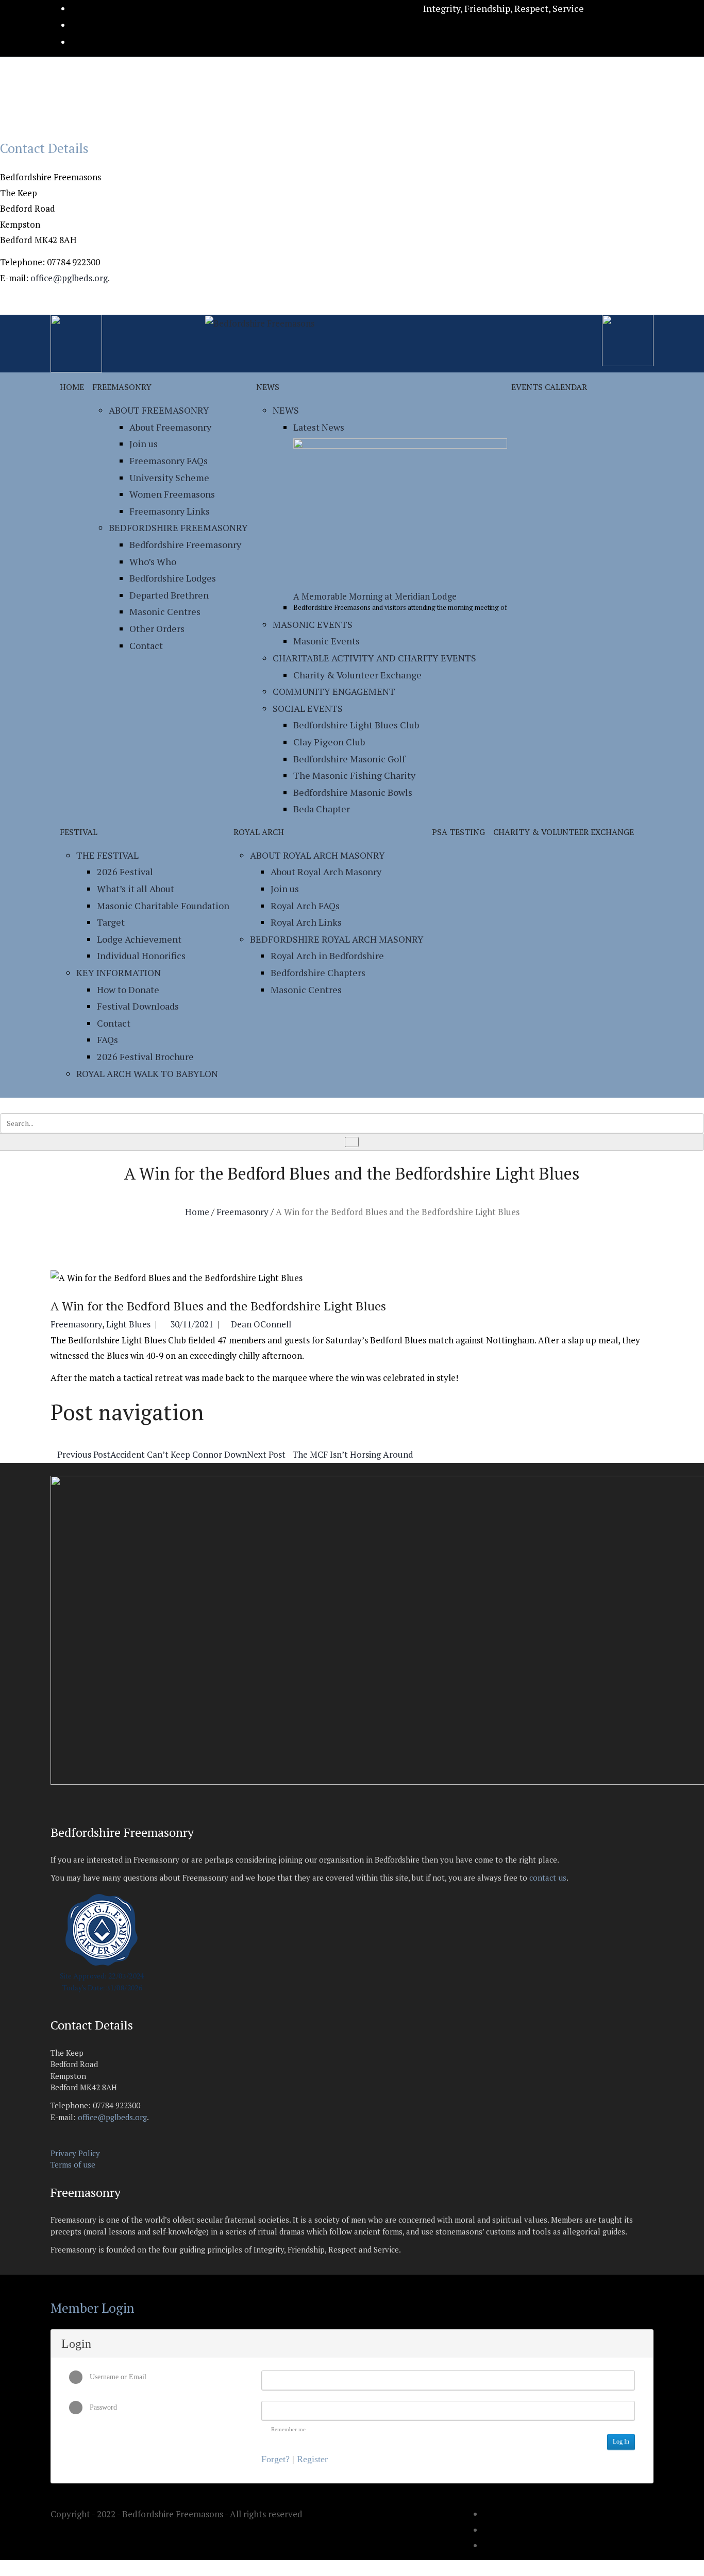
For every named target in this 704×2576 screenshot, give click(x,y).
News (268, 387)
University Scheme (169, 477)
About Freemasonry (159, 410)
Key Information (119, 973)
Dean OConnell (261, 1324)
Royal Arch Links (306, 922)
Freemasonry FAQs (169, 460)
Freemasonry (122, 387)
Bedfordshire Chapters (318, 973)
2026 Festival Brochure (145, 1056)
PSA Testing (458, 832)
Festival (79, 832)
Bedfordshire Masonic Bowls (353, 792)
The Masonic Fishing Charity (354, 775)
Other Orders (157, 628)
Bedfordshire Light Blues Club (356, 725)
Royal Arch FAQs (305, 906)
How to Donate (128, 990)
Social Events (308, 708)
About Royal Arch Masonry (317, 855)
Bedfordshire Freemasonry (178, 527)
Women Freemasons (172, 494)
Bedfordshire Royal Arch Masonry (337, 939)
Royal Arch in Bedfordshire (327, 956)
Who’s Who (153, 561)
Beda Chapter (322, 809)
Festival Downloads (138, 1006)
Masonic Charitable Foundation (163, 906)
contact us (548, 1878)
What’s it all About (136, 889)
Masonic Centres (165, 611)
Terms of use (73, 2164)
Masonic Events (313, 624)
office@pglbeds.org (69, 278)
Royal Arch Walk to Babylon (147, 1073)
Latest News (319, 427)
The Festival (107, 855)
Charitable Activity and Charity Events (374, 658)
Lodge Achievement (139, 939)
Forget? (275, 2459)
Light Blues (128, 1324)
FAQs (107, 1039)
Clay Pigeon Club (329, 742)
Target (111, 922)
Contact (146, 645)
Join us (144, 443)
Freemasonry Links (170, 511)
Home (72, 387)
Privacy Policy (75, 2153)
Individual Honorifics (141, 956)
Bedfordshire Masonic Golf (349, 759)
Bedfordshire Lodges (173, 578)
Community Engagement (334, 691)
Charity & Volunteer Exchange (357, 675)
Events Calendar (549, 387)
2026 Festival (125, 872)
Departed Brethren (169, 595)
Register (312, 2459)
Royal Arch (259, 832)
